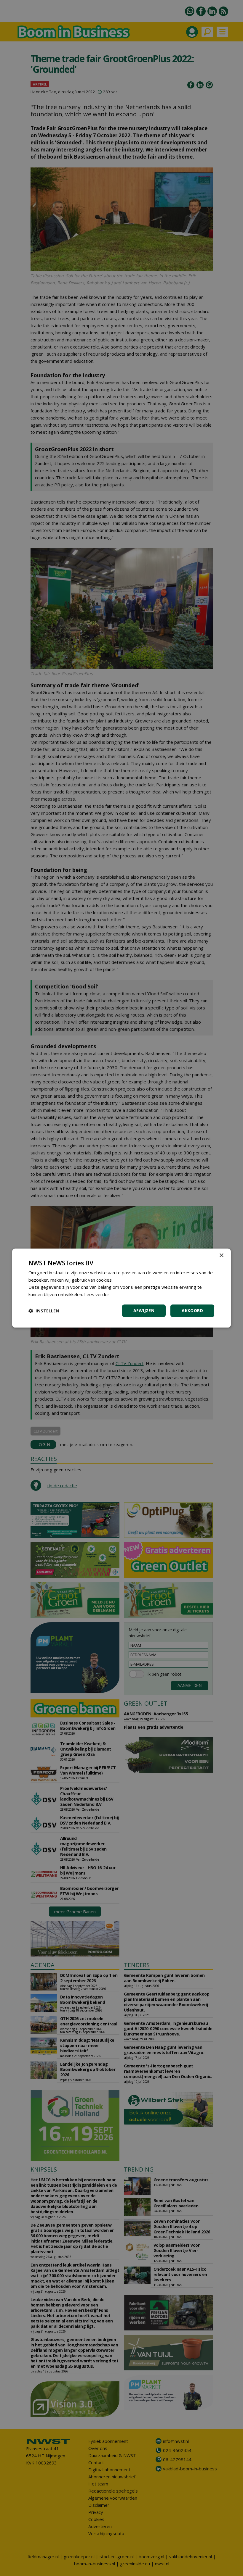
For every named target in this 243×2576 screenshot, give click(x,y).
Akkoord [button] (192, 1310)
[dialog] (121, 1288)
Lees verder (97, 1294)
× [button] (221, 1255)
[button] (44, 1311)
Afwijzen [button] (144, 1310)
